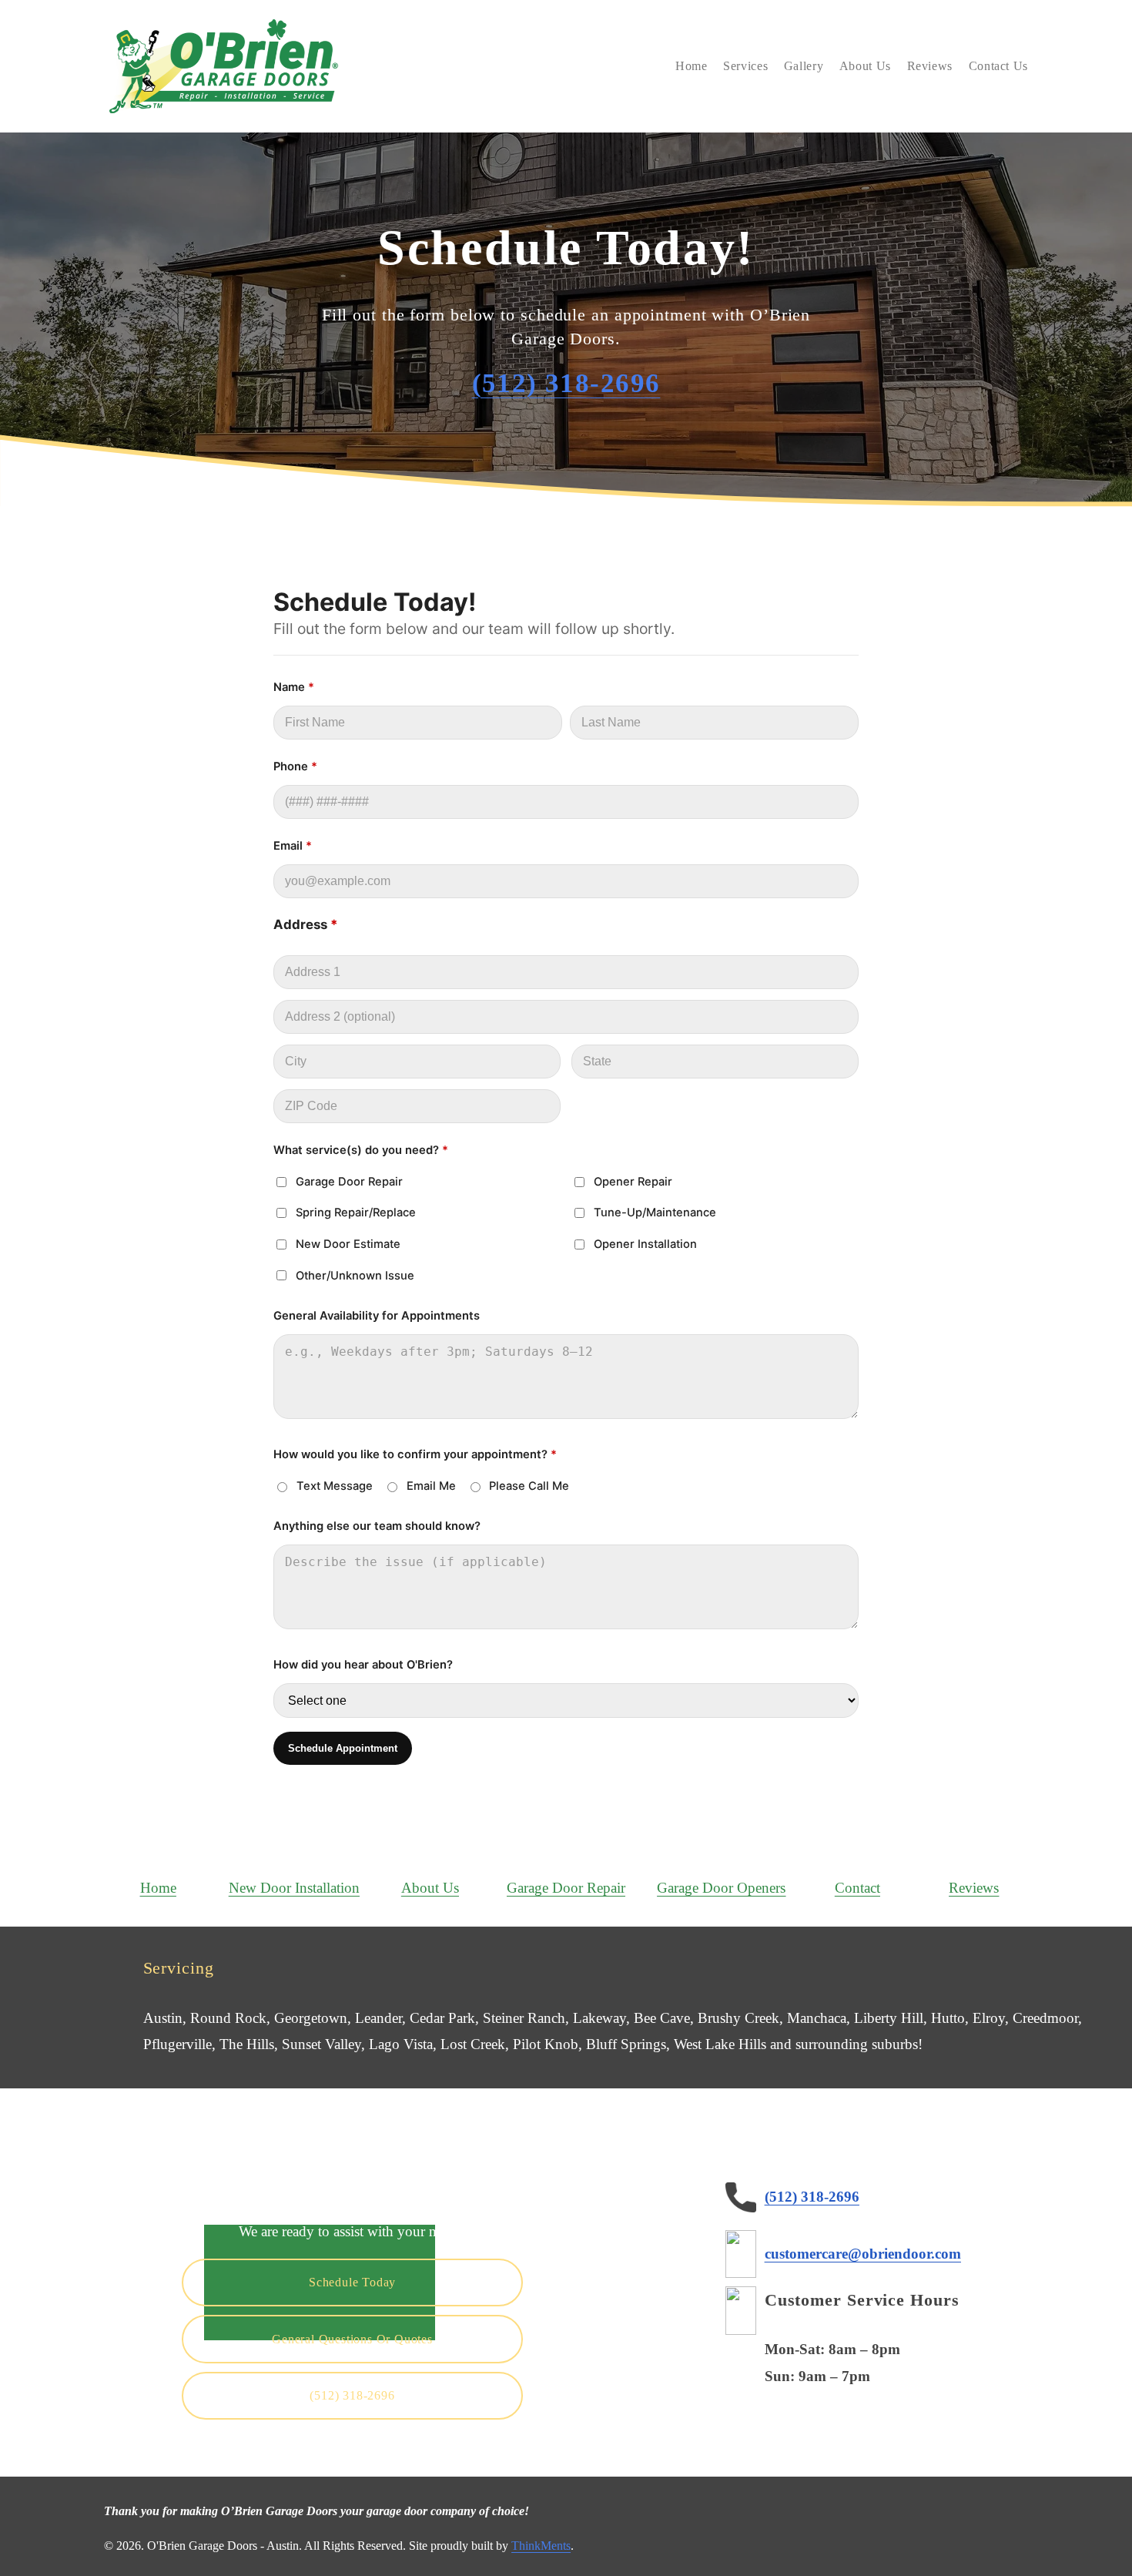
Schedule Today (352, 2282)
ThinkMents (541, 2546)
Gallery (804, 66)
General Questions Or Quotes (352, 2339)
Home (692, 66)
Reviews (930, 66)
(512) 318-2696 (352, 2395)
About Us (865, 66)
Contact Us (998, 66)
